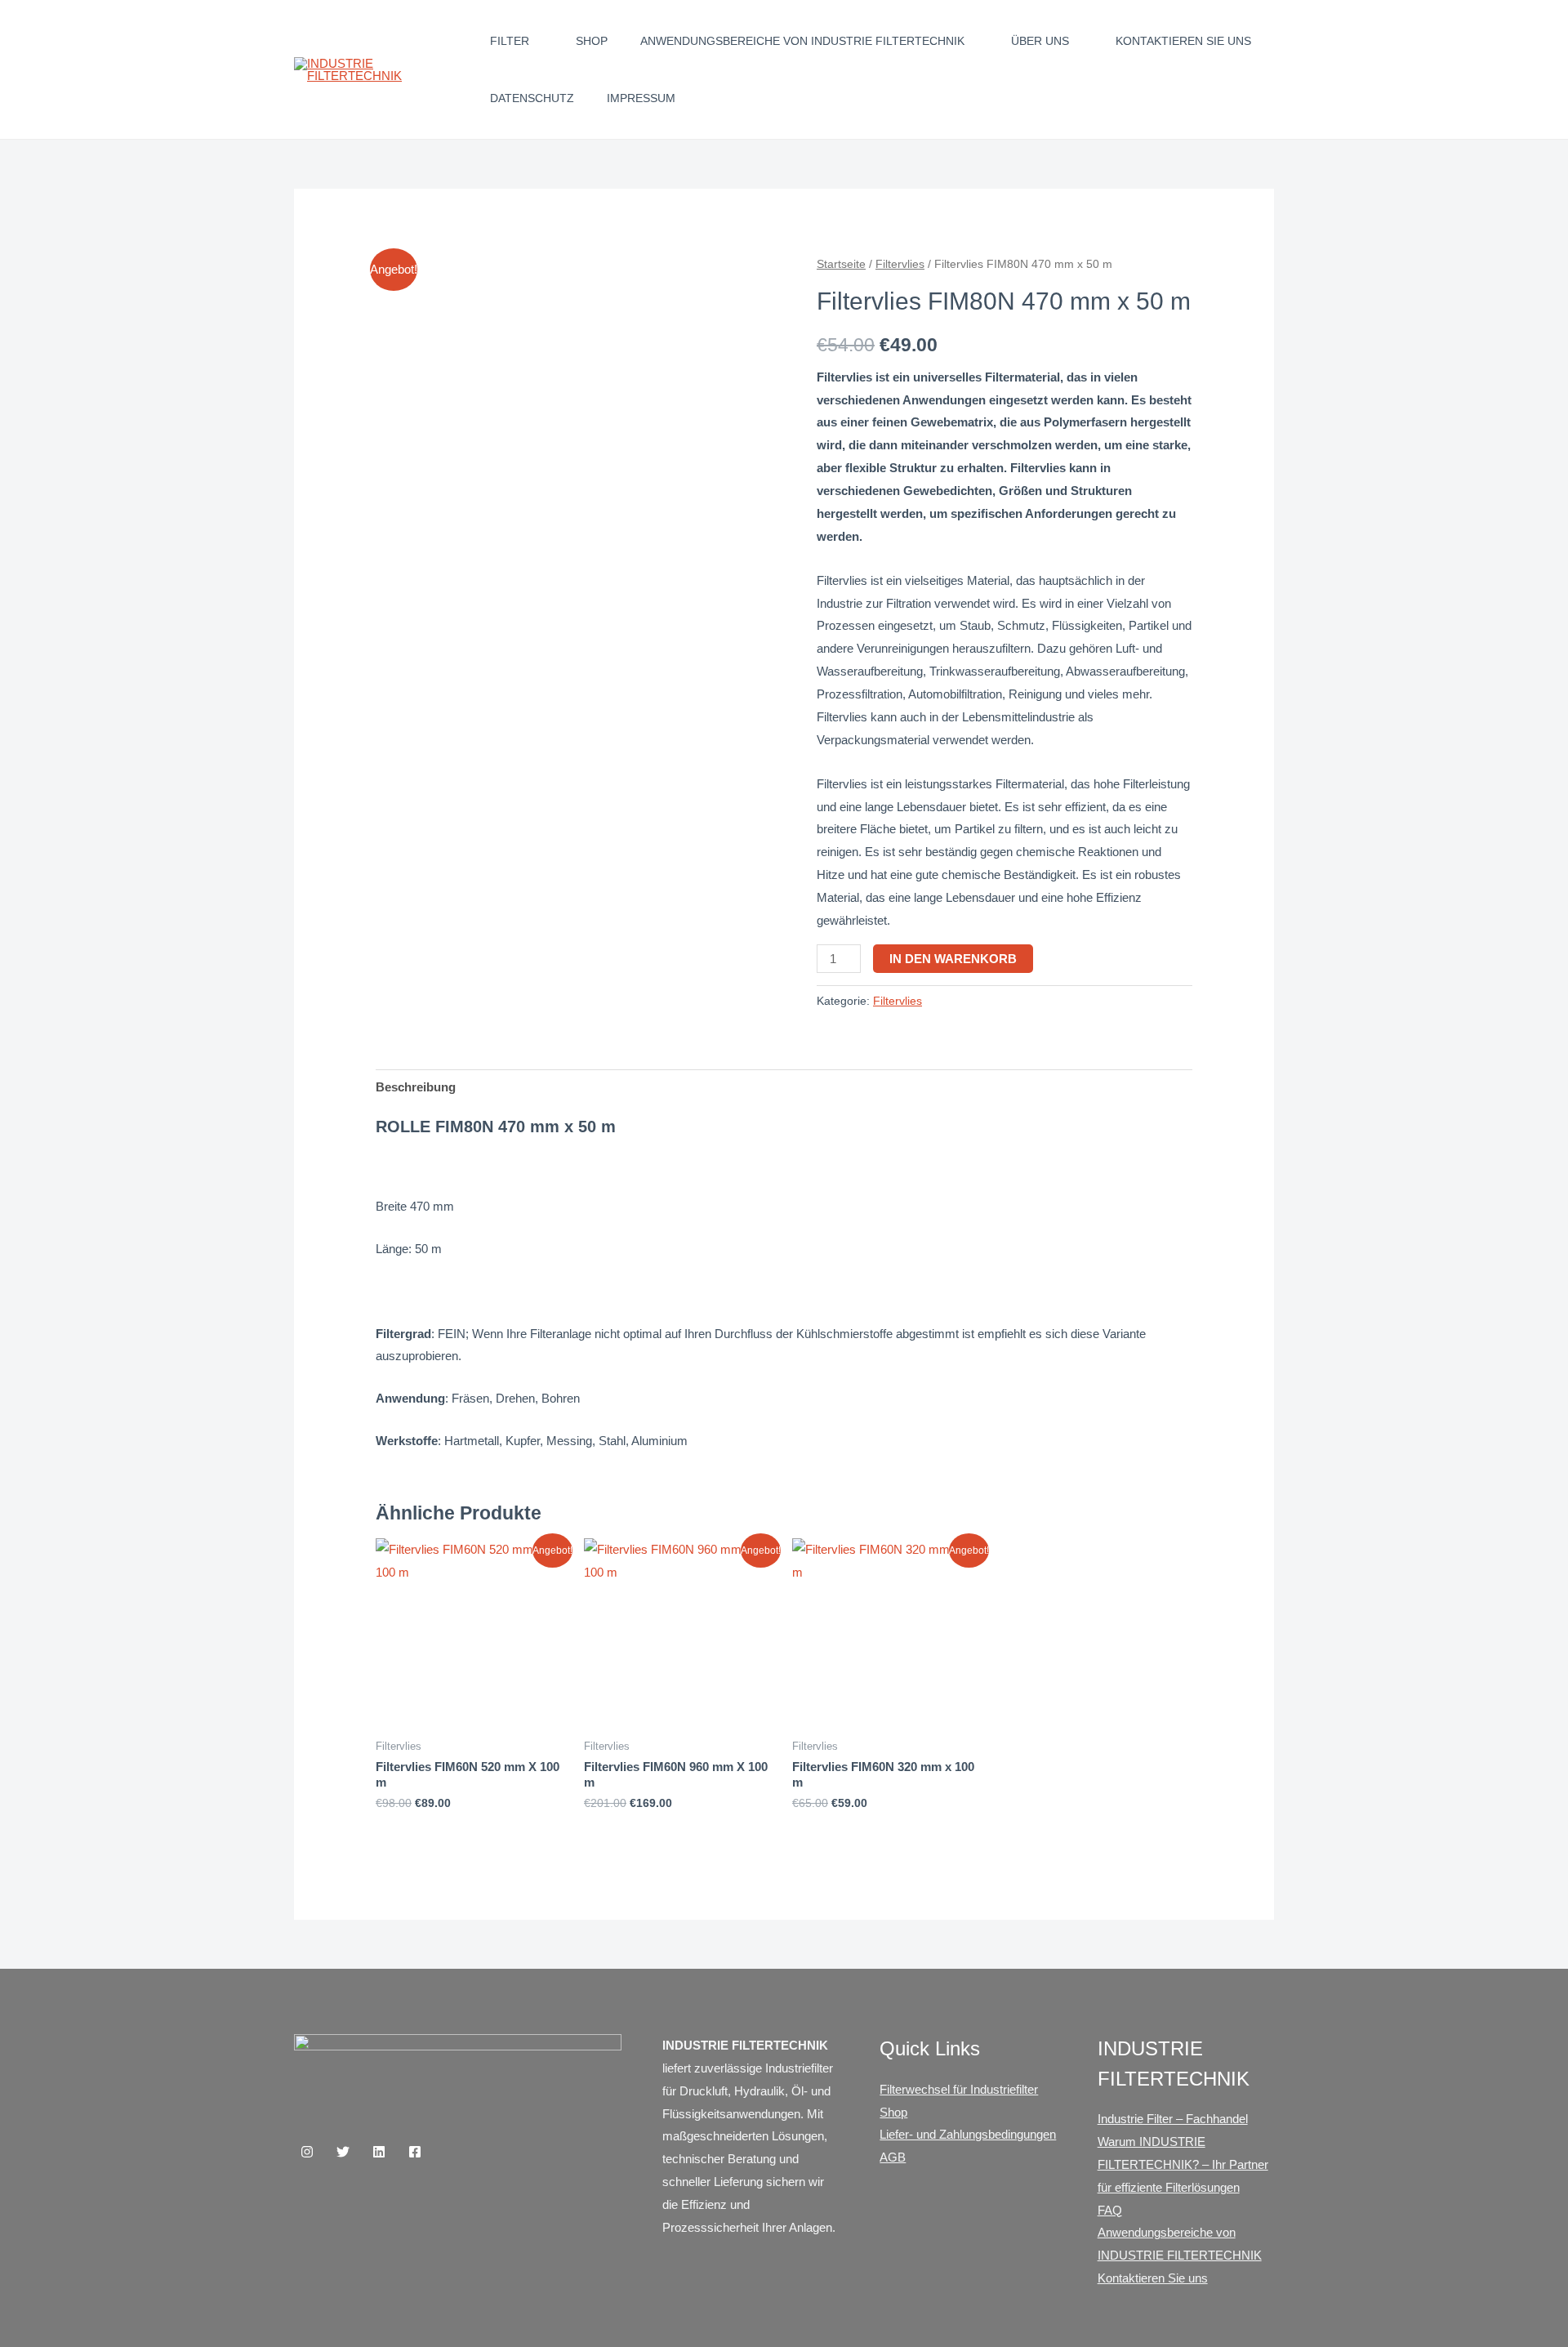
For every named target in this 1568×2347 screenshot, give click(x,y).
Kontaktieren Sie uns (1183, 41)
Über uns (1040, 41)
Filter (510, 41)
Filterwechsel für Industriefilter (959, 2089)
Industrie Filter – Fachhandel (1173, 2119)
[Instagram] (307, 2152)
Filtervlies (900, 264)
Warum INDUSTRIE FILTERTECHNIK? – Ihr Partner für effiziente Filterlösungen (1183, 2164)
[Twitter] (343, 2152)
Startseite (841, 264)
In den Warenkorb (953, 959)
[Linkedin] (379, 2152)
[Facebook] (415, 2152)
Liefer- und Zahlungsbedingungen (968, 2134)
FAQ (1110, 2210)
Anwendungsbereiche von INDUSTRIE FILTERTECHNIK (802, 41)
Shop (592, 41)
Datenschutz (532, 98)
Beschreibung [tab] (416, 1087)
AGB (893, 2157)
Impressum (641, 98)
